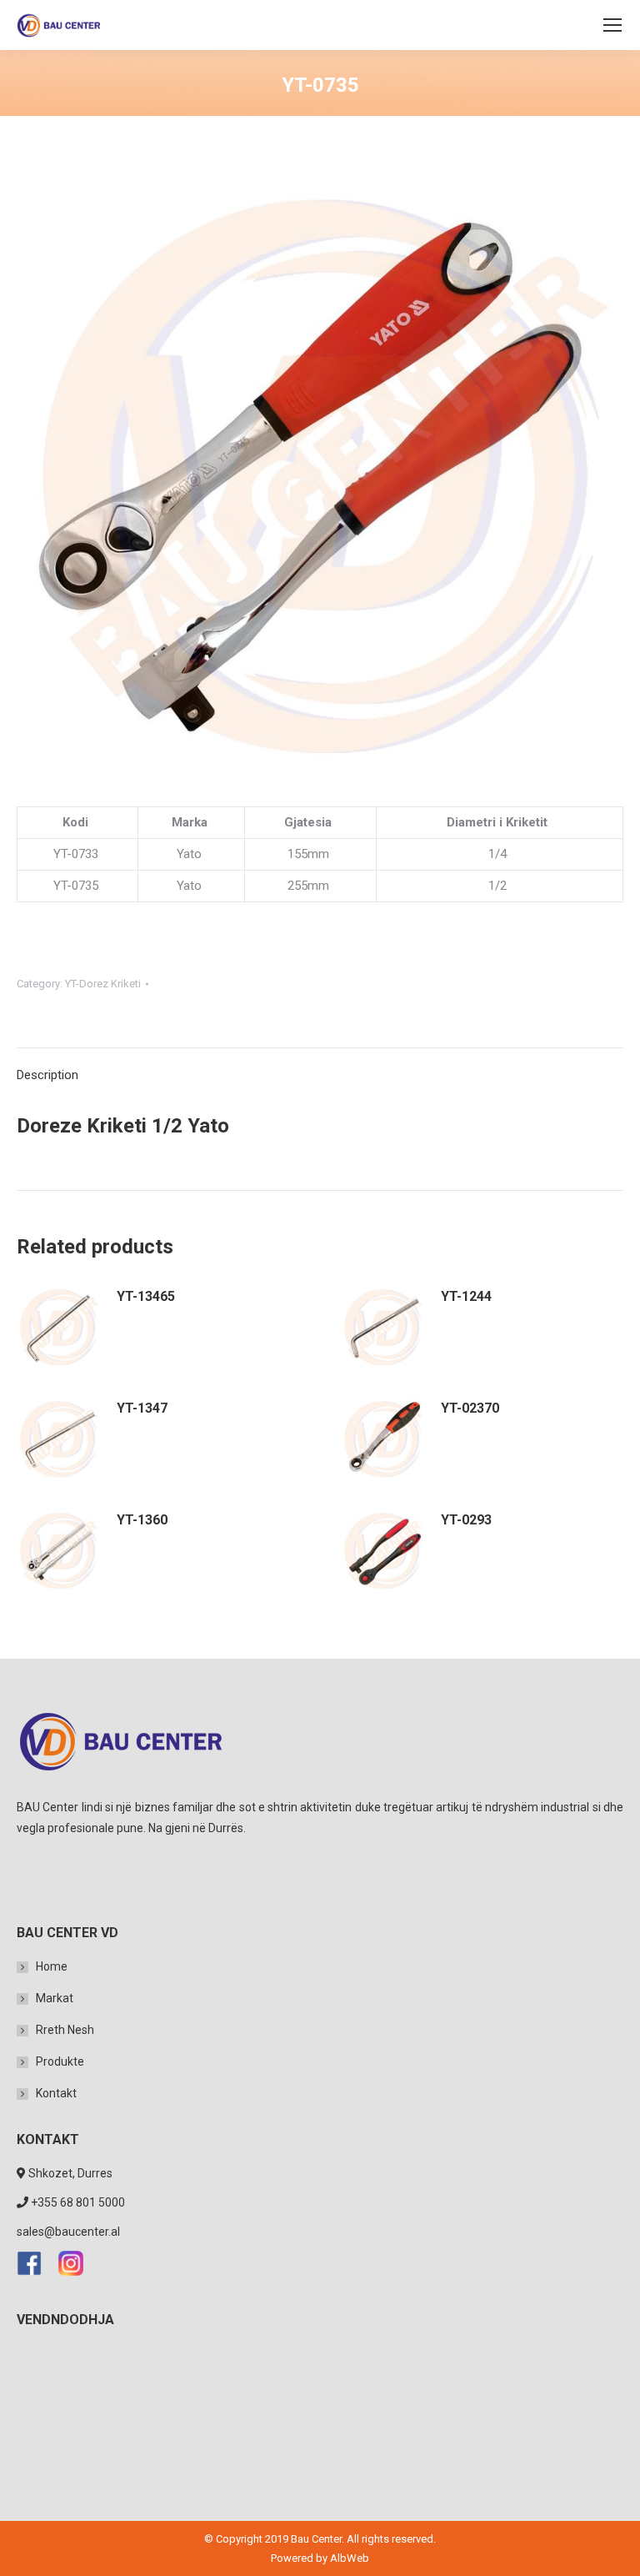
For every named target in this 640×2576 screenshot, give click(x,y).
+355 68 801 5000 (78, 2202)
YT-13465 (146, 1296)
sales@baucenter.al (68, 2232)
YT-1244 (466, 1296)
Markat (55, 1998)
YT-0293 (466, 1520)
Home (52, 1966)
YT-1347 (142, 1408)
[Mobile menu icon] (612, 25)
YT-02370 (470, 1408)
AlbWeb (350, 2558)
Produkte (60, 2061)
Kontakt (56, 2093)
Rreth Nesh (65, 2030)
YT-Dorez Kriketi (103, 984)
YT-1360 (142, 1520)
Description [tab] (47, 1075)
